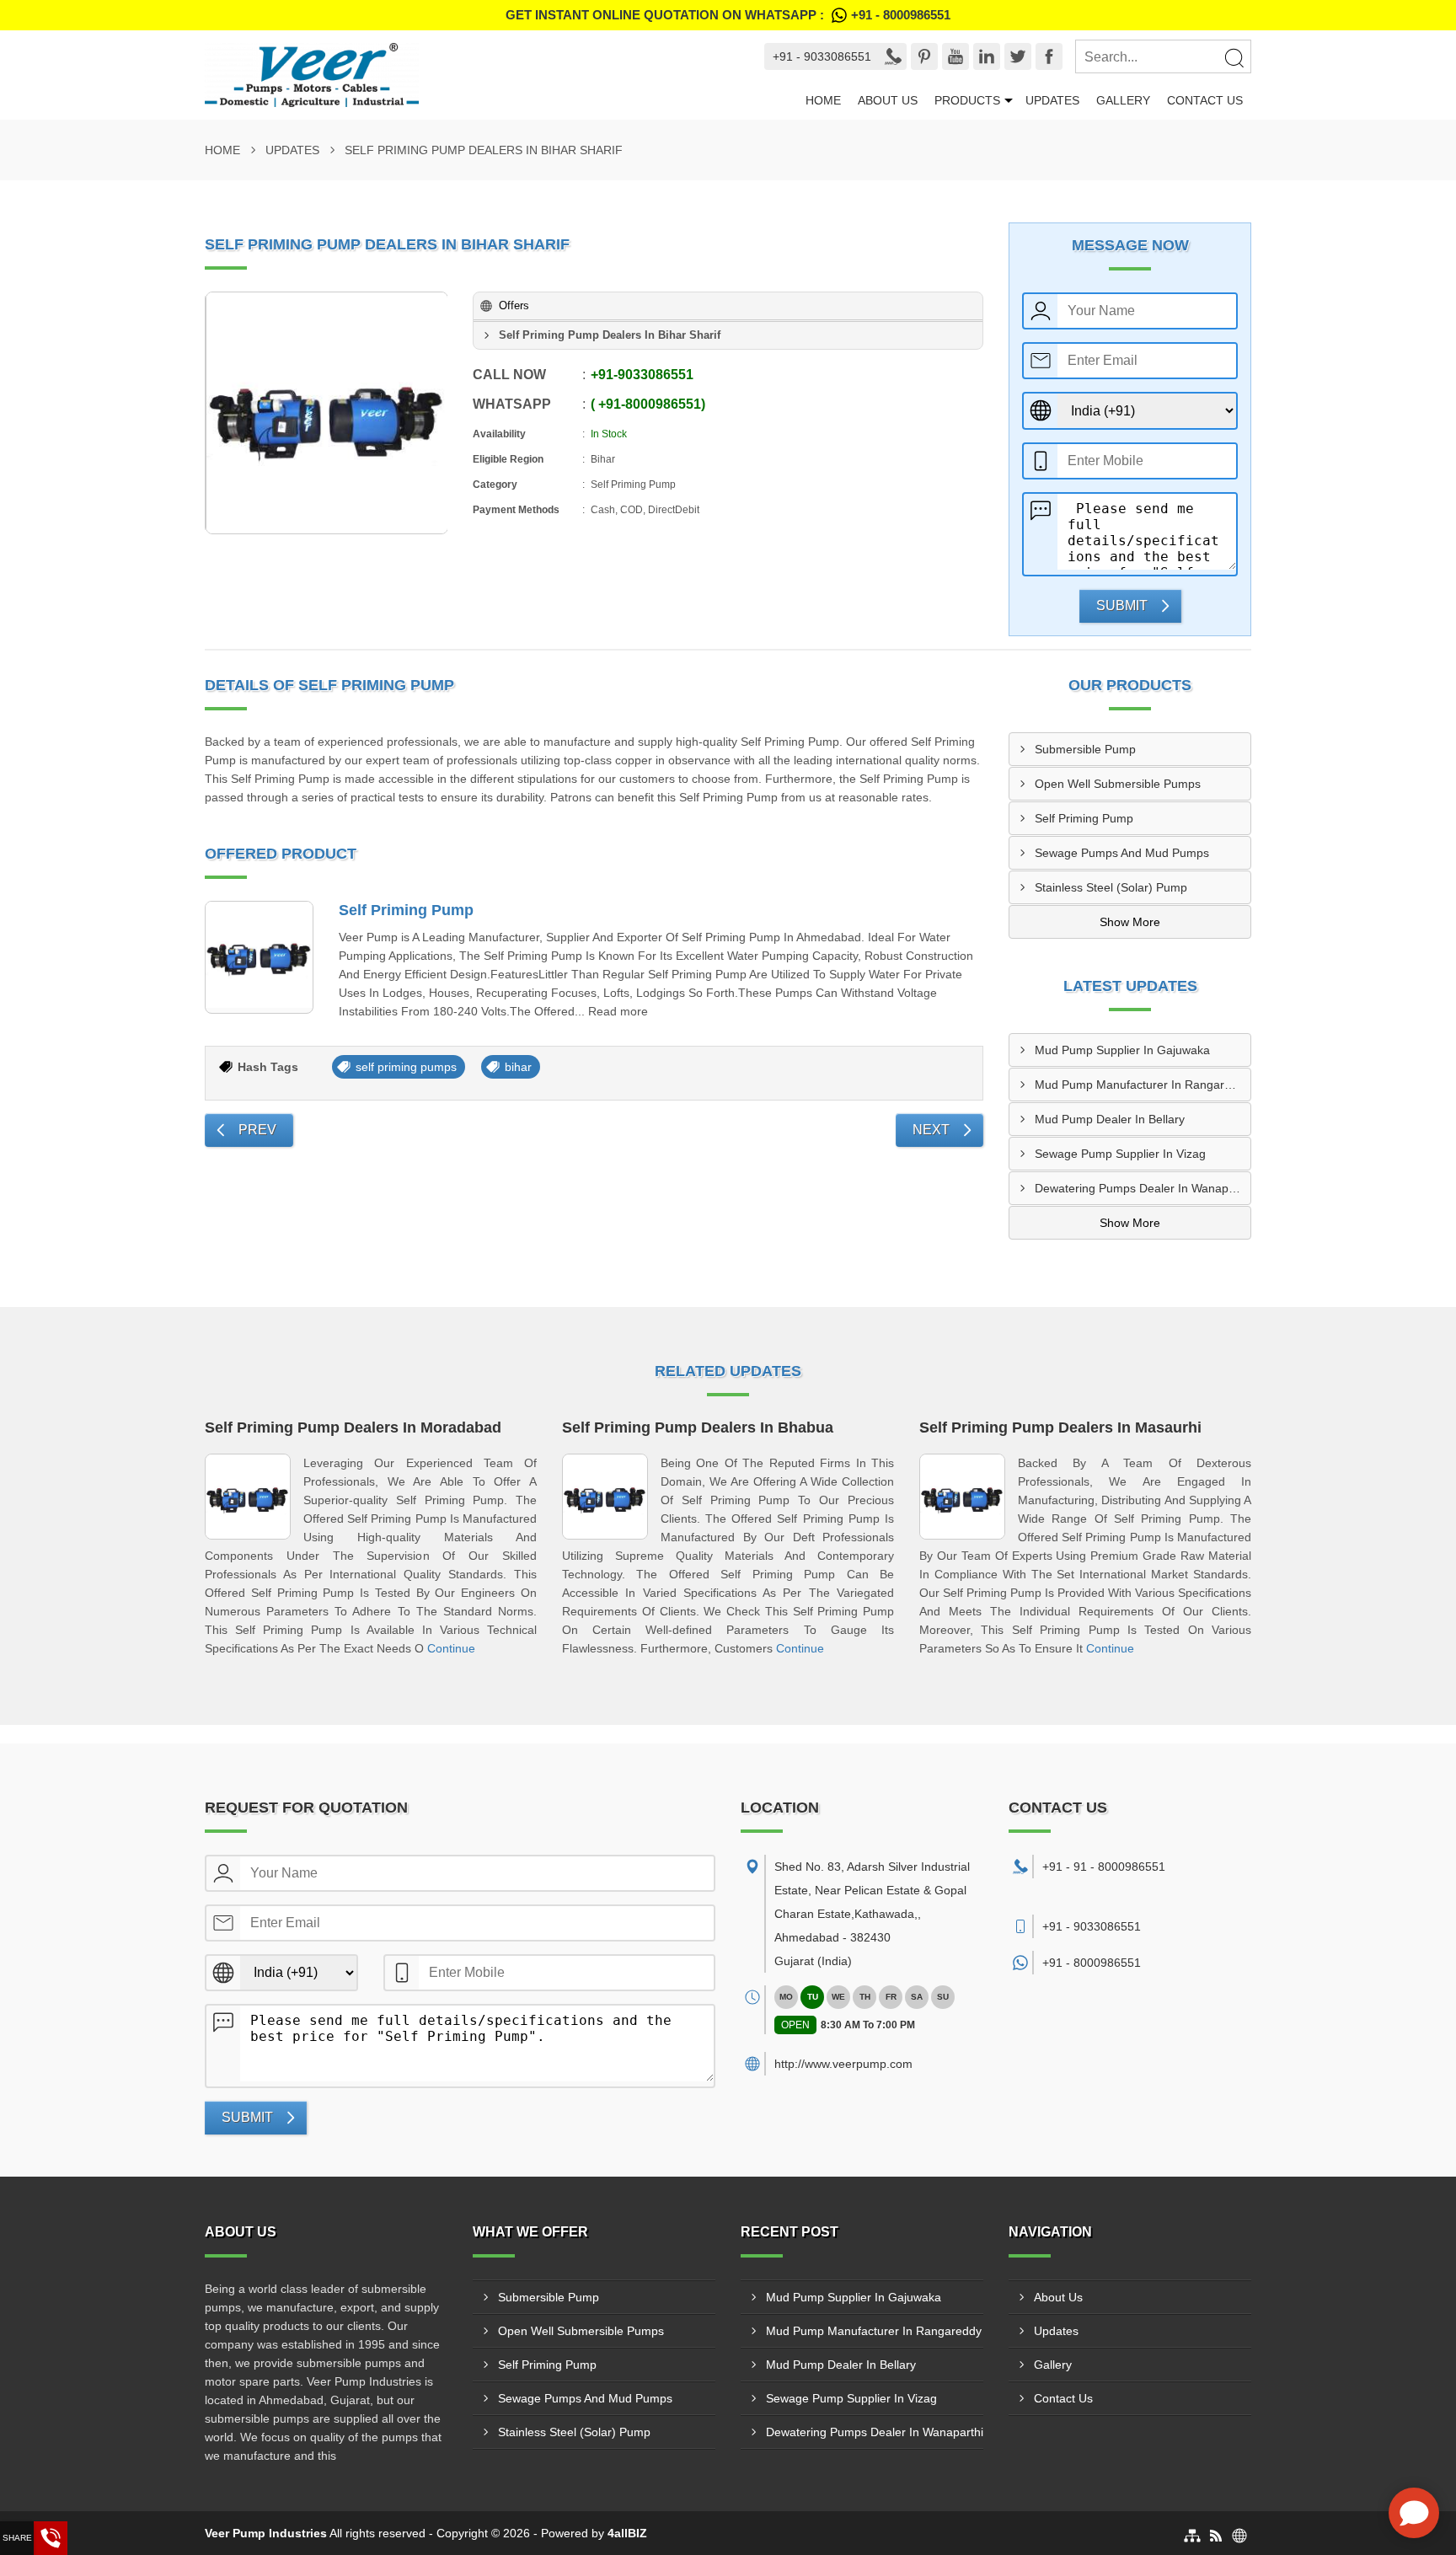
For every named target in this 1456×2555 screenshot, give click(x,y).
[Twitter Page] (1018, 56)
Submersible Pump (1085, 749)
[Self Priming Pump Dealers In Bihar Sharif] (327, 413)
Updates (1052, 100)
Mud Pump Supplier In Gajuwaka (1122, 1050)
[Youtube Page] (955, 56)
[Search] (1234, 57)
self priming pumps (406, 1067)
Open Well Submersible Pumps (1118, 784)
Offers (514, 305)
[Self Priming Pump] (259, 958)
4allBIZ (627, 2533)
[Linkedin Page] (987, 56)
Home (823, 100)
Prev (257, 1130)
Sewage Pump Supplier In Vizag (1120, 1154)
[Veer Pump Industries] (463, 75)
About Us (888, 100)
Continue (451, 1648)
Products (967, 100)
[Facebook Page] (1049, 56)
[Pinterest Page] (924, 56)
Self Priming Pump (406, 910)
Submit (1122, 605)
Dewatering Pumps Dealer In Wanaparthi (1143, 1188)
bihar (518, 1067)
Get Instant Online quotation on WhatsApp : (728, 15)
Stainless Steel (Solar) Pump (1111, 887)
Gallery (1123, 100)
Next (931, 1130)
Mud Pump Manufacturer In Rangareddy (1143, 1085)
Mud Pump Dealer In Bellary (1110, 1119)
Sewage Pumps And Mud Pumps (1122, 853)
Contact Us (1205, 100)
